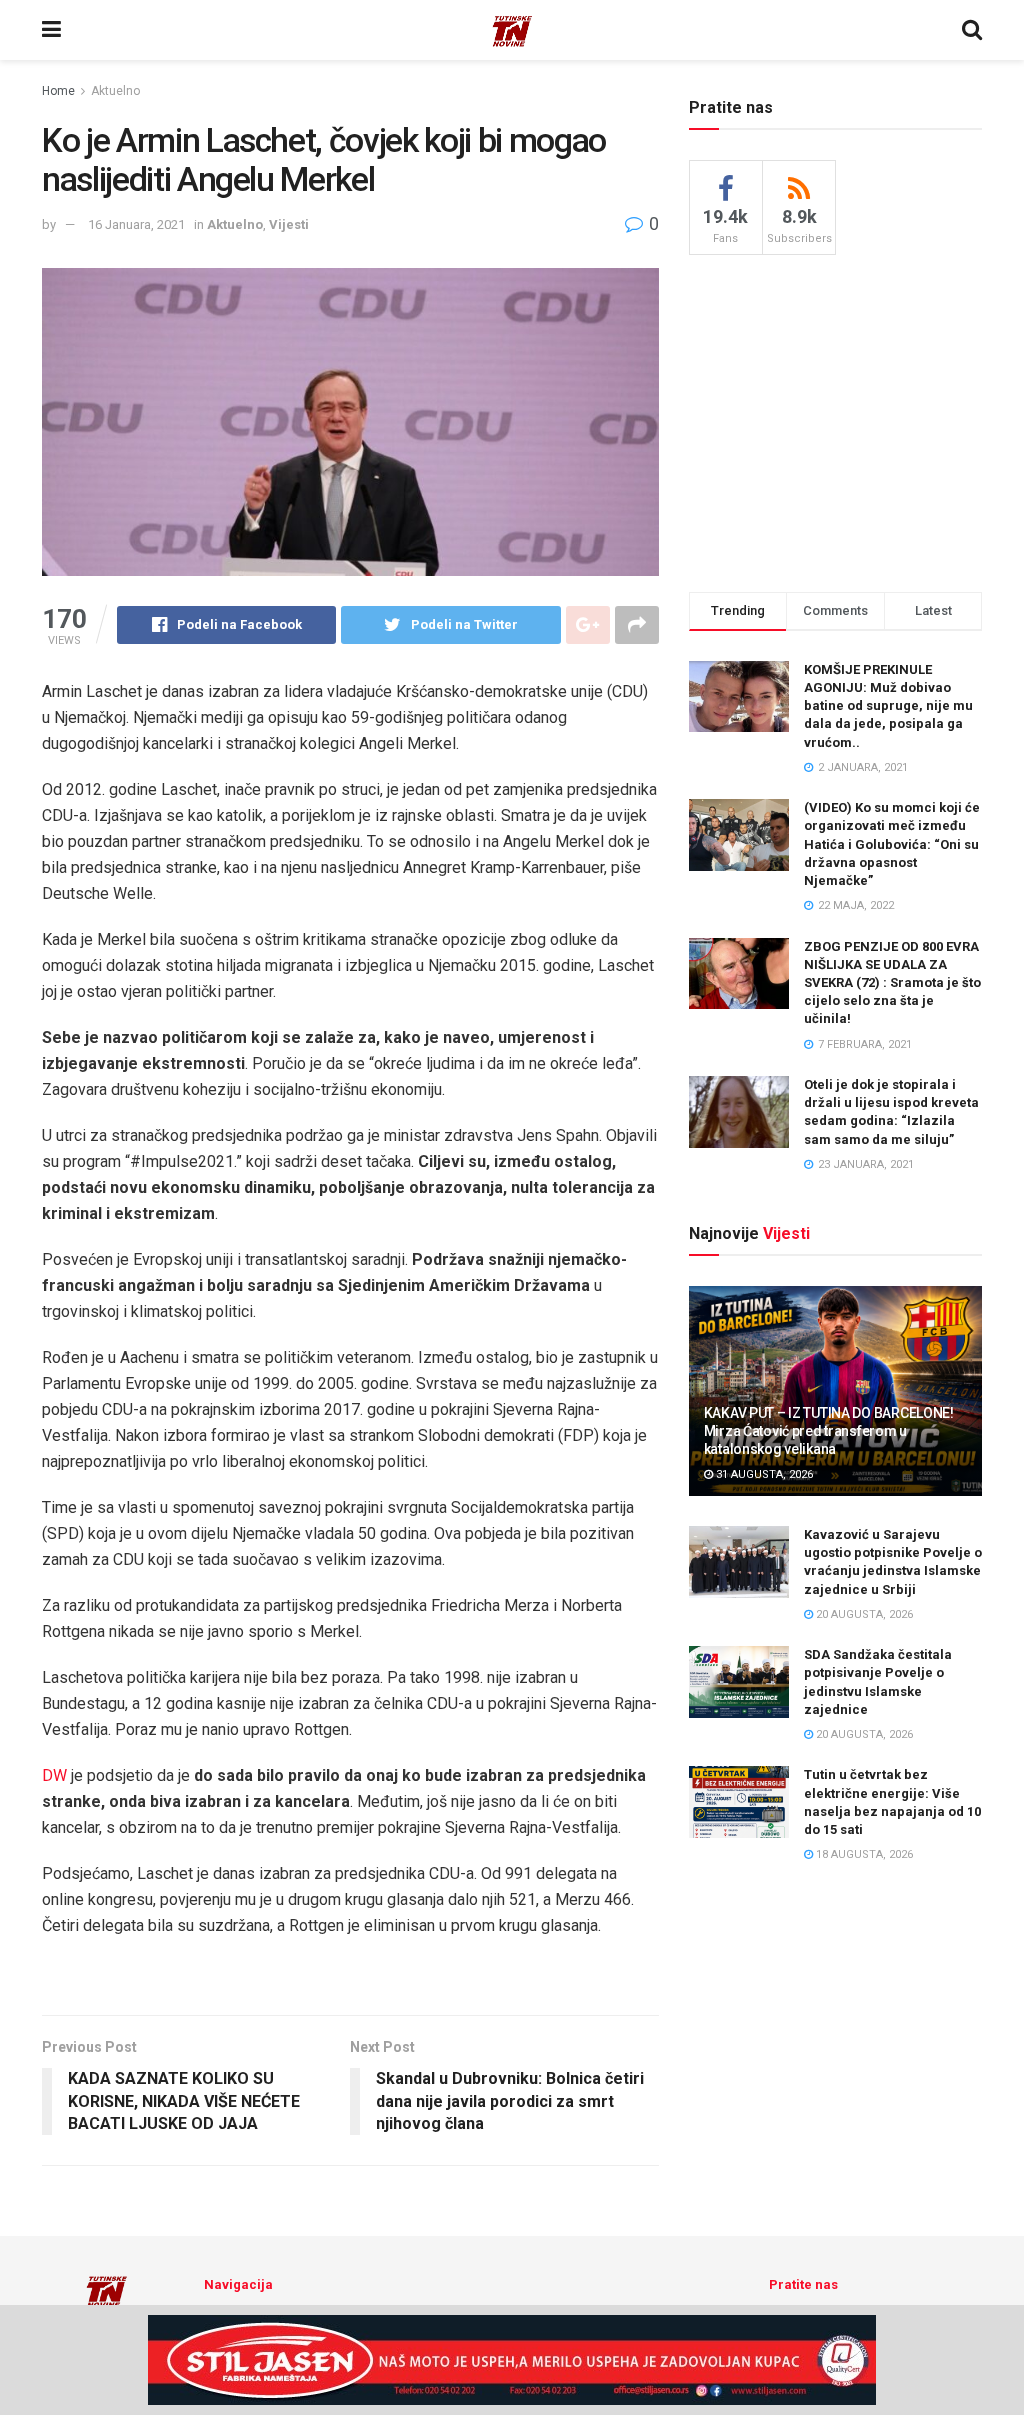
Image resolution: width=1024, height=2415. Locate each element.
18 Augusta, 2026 (863, 1854)
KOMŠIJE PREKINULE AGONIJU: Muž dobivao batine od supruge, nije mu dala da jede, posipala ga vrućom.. (888, 706)
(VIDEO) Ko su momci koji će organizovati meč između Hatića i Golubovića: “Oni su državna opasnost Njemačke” (892, 844)
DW (54, 1775)
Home (58, 91)
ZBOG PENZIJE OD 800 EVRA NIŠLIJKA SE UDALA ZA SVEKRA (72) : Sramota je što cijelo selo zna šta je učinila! (892, 983)
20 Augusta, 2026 (863, 1614)
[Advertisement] (839, 420)
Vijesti (289, 224)
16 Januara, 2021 (136, 224)
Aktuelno (115, 91)
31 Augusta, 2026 (763, 1474)
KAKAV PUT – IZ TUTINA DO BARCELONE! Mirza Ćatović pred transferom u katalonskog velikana (829, 1431)
